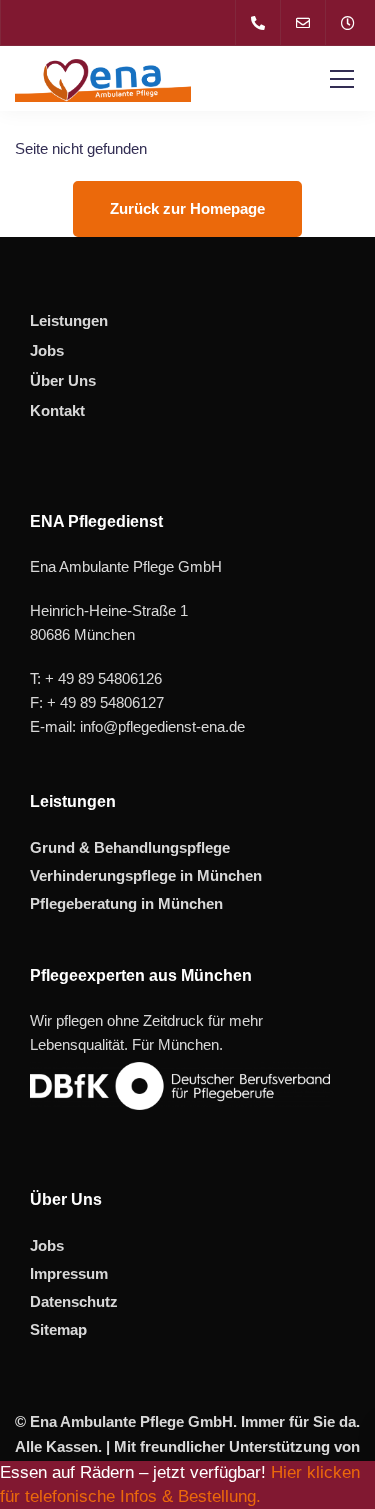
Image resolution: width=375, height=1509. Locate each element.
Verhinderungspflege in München (146, 875)
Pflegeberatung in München (126, 903)
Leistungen (69, 320)
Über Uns (63, 380)
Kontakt (57, 410)
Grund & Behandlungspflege (130, 847)
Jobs (47, 350)
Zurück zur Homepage (187, 208)
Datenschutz (74, 1301)
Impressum (69, 1273)
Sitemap (58, 1329)
